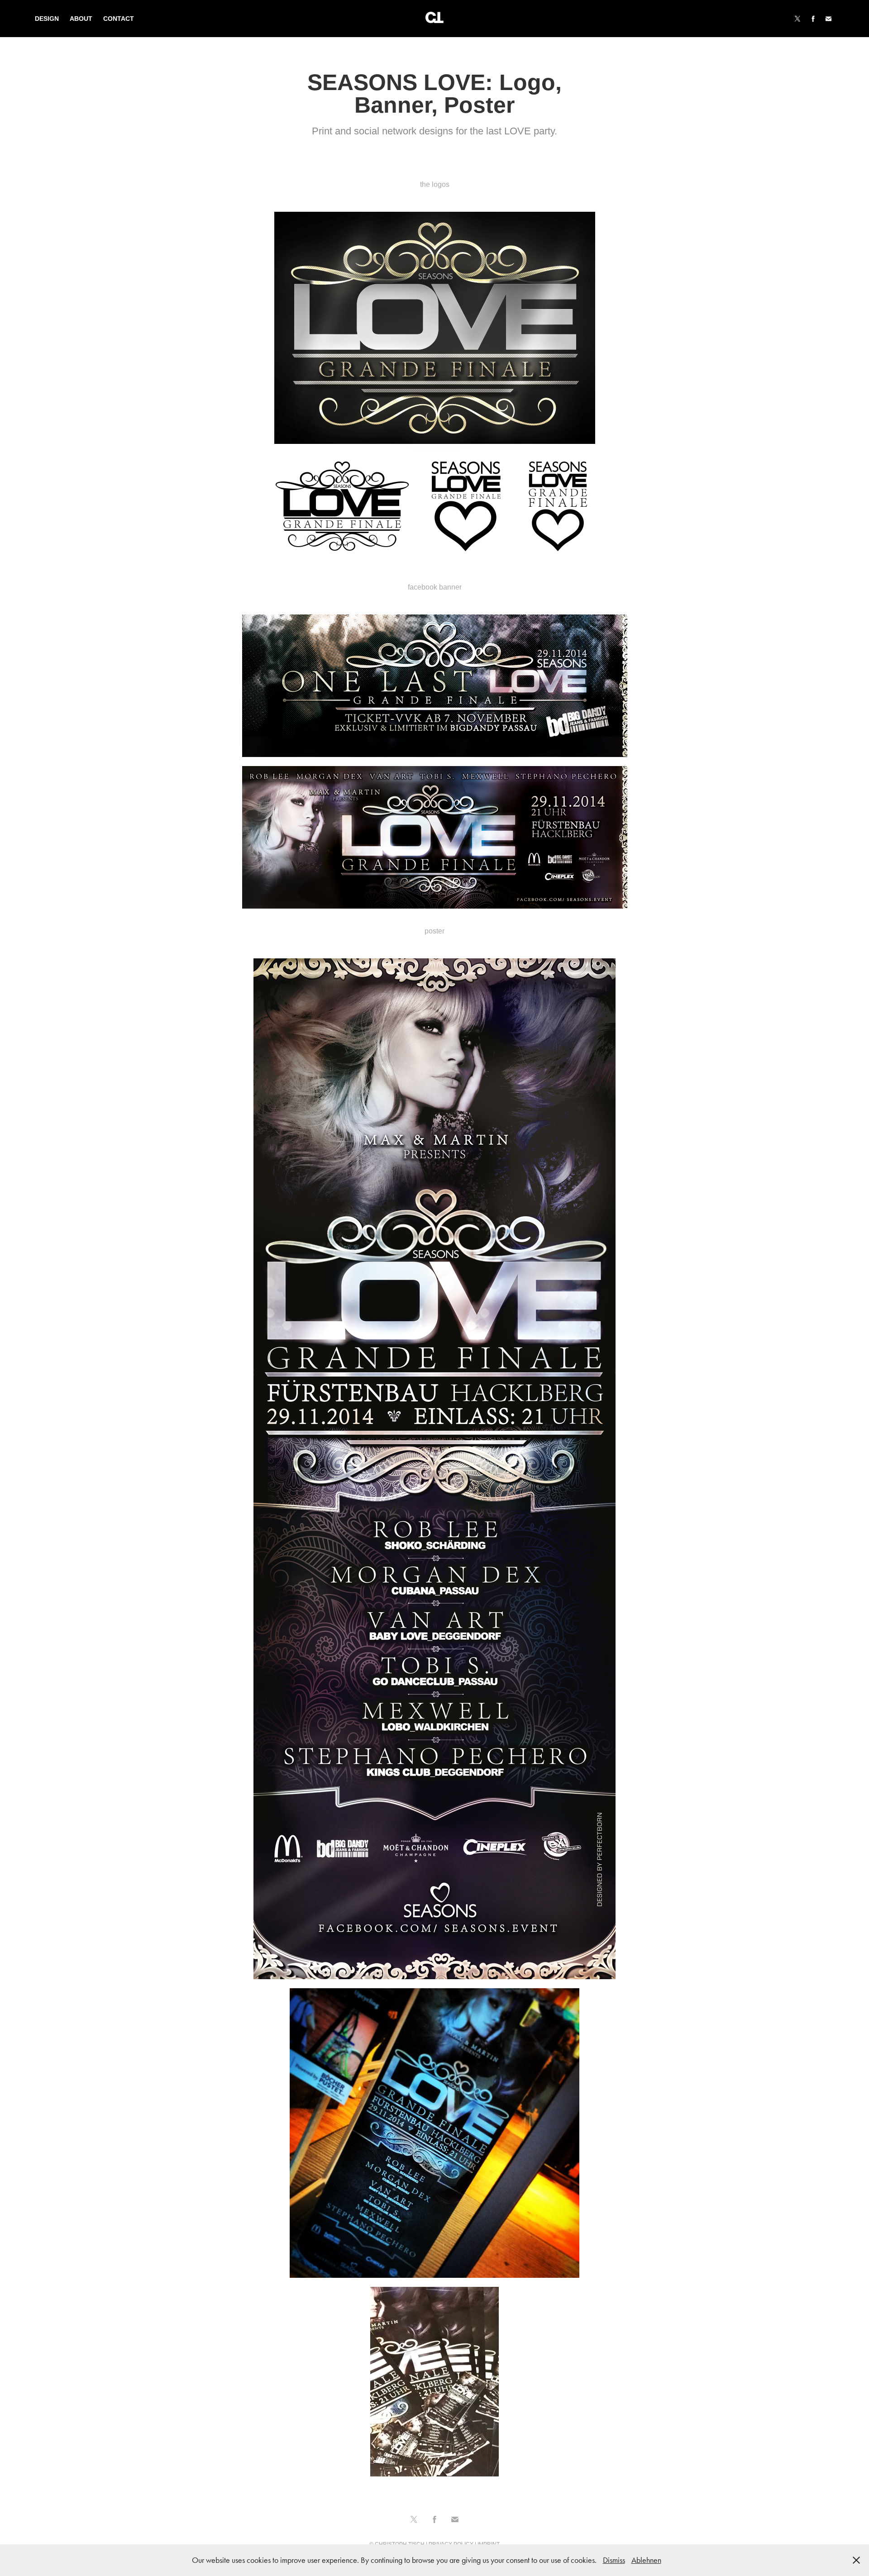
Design (47, 19)
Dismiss (614, 2560)
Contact (119, 19)
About (81, 19)
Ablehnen (646, 2560)
